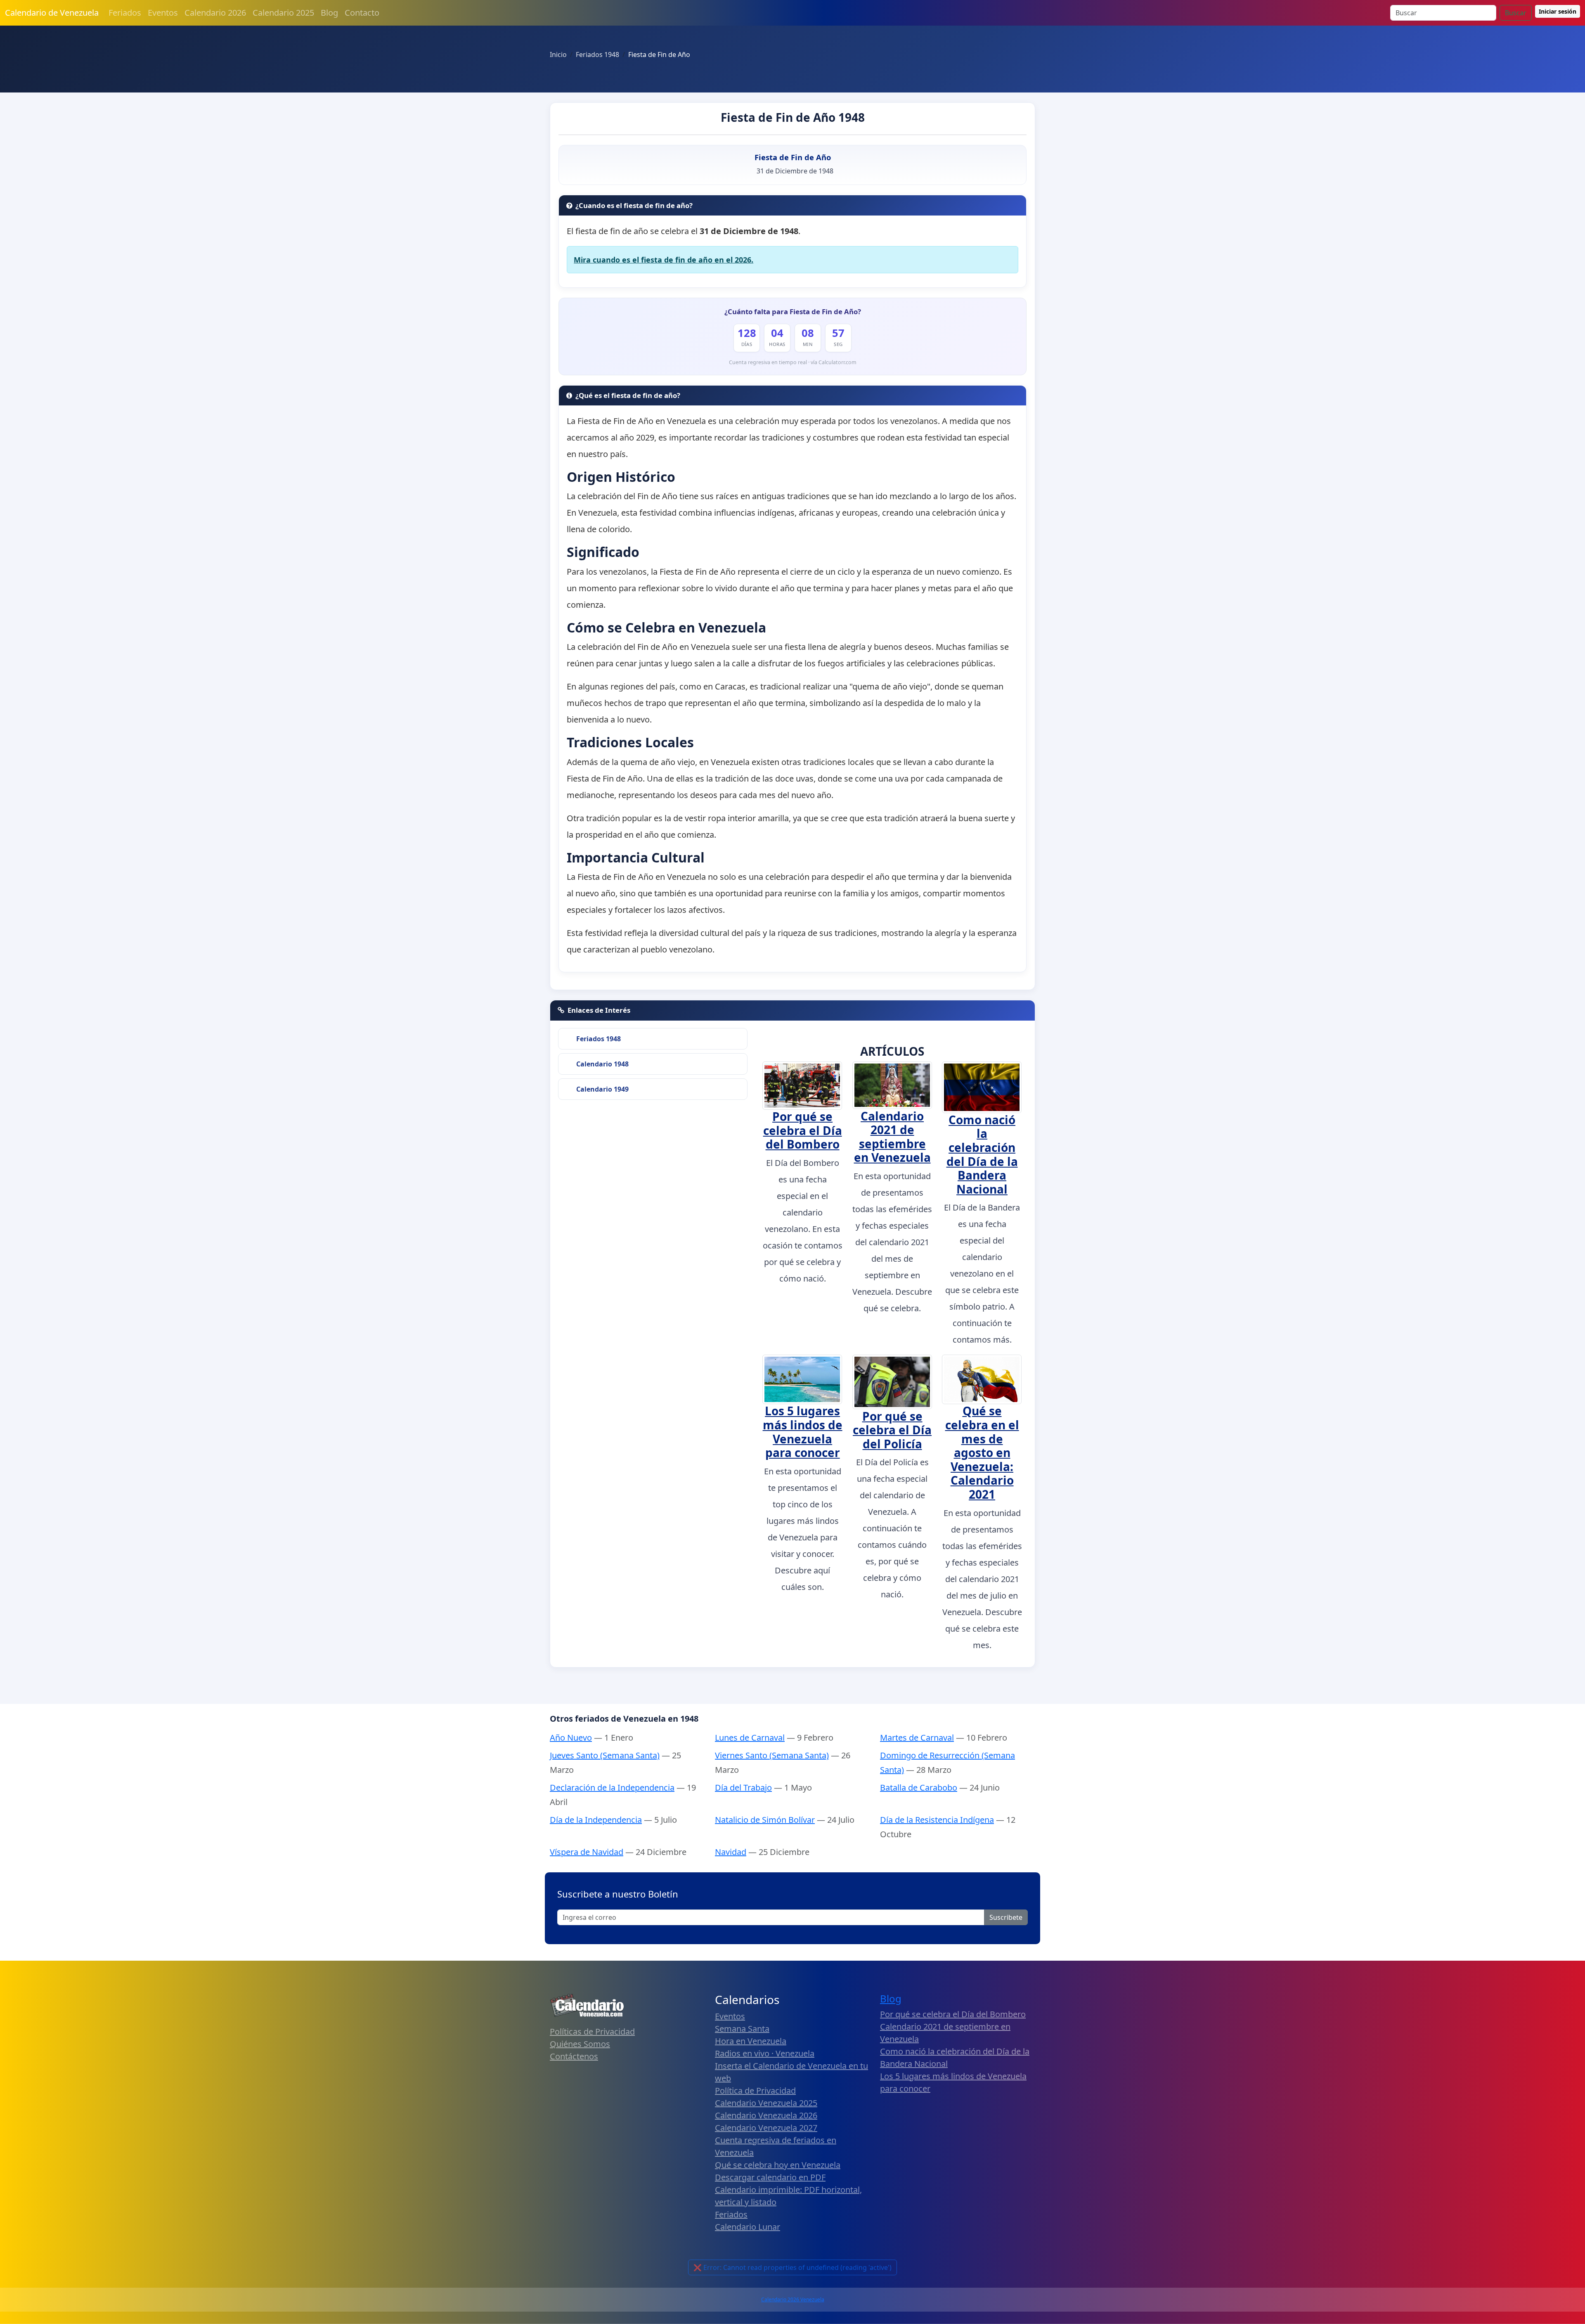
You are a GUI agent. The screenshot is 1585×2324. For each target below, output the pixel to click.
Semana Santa (742, 2029)
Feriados (125, 13)
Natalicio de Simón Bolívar (765, 1820)
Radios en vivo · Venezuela (765, 2053)
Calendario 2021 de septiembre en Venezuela (892, 1137)
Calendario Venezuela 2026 (766, 2115)
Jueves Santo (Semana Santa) (605, 1755)
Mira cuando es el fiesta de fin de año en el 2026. (664, 260)
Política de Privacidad (755, 2091)
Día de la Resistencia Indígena (937, 1820)
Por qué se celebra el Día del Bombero (803, 1130)
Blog (329, 13)
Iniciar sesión (1558, 11)
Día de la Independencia (596, 1820)
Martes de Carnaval (917, 1738)
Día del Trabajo (743, 1787)
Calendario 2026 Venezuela (793, 2299)
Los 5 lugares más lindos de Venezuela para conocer (803, 1432)
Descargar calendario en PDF (770, 2177)
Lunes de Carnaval (750, 1738)
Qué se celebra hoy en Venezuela (778, 2165)
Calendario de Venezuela (52, 13)
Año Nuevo (571, 1738)
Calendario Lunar (748, 2227)
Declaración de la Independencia (612, 1787)
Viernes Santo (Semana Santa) (772, 1755)
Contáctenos (574, 2056)
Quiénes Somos (580, 2044)
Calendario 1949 (602, 1089)
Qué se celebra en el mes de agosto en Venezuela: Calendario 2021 (982, 1452)
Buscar (1516, 13)
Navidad (731, 1852)
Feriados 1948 (599, 1039)
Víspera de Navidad (587, 1852)
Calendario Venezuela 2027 (766, 2128)
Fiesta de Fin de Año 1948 (793, 117)
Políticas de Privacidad (592, 2031)
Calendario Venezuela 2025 (766, 2103)
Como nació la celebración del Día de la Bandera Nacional (982, 1154)
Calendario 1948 (602, 1064)
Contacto (362, 13)
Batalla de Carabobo (919, 1787)
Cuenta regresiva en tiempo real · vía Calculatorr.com (793, 362)
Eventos (163, 13)
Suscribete (1006, 1917)
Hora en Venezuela (751, 2041)
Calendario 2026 (215, 13)
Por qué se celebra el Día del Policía (892, 1430)
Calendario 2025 (283, 13)
